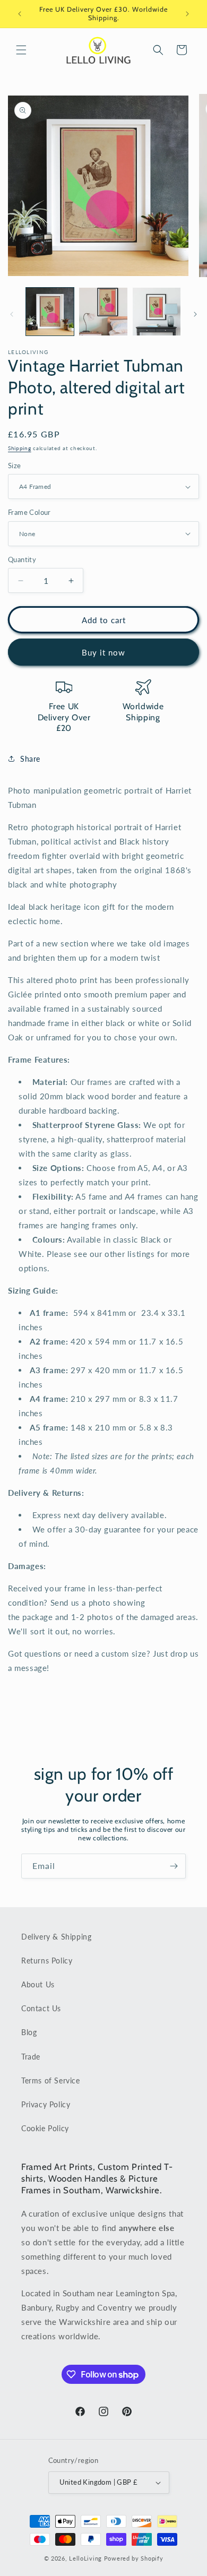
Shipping (20, 448)
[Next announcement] (187, 14)
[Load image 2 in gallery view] (103, 312)
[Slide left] (12, 314)
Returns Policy (47, 1961)
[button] (21, 50)
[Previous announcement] (20, 14)
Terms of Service (51, 2080)
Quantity (22, 559)
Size (15, 466)
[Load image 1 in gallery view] (50, 312)
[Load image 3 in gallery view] (157, 312)
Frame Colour (29, 512)
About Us (38, 1984)
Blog (29, 2032)
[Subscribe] (174, 1866)
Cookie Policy (45, 2128)
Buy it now (103, 652)
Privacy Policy (46, 2104)
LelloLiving (85, 2558)
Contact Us (41, 2008)
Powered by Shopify (134, 2558)
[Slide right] (195, 314)
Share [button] (30, 759)
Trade (31, 2057)
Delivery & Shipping (56, 1937)
